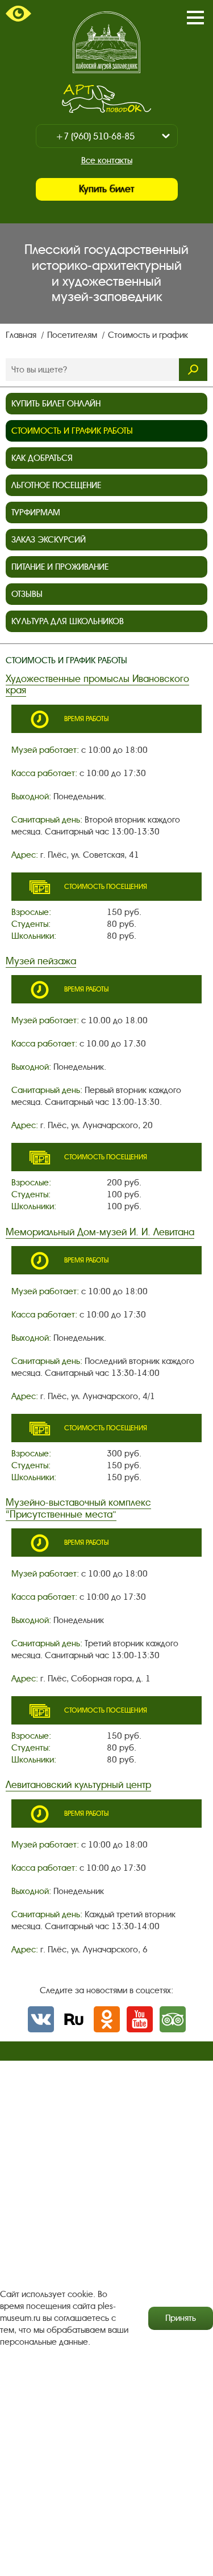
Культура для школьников (68, 621)
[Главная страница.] (107, 42)
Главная (22, 335)
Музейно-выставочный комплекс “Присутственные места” (78, 1508)
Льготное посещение (56, 485)
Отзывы (27, 594)
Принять (181, 2318)
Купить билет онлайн (56, 404)
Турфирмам (36, 512)
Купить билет (106, 189)
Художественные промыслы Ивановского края (97, 685)
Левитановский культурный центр (78, 1785)
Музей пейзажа (41, 961)
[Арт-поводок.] (106, 99)
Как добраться (42, 458)
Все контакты (107, 160)
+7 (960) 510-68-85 (95, 136)
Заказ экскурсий (49, 540)
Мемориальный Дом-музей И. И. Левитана (100, 1232)
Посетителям (73, 335)
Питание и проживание (60, 567)
